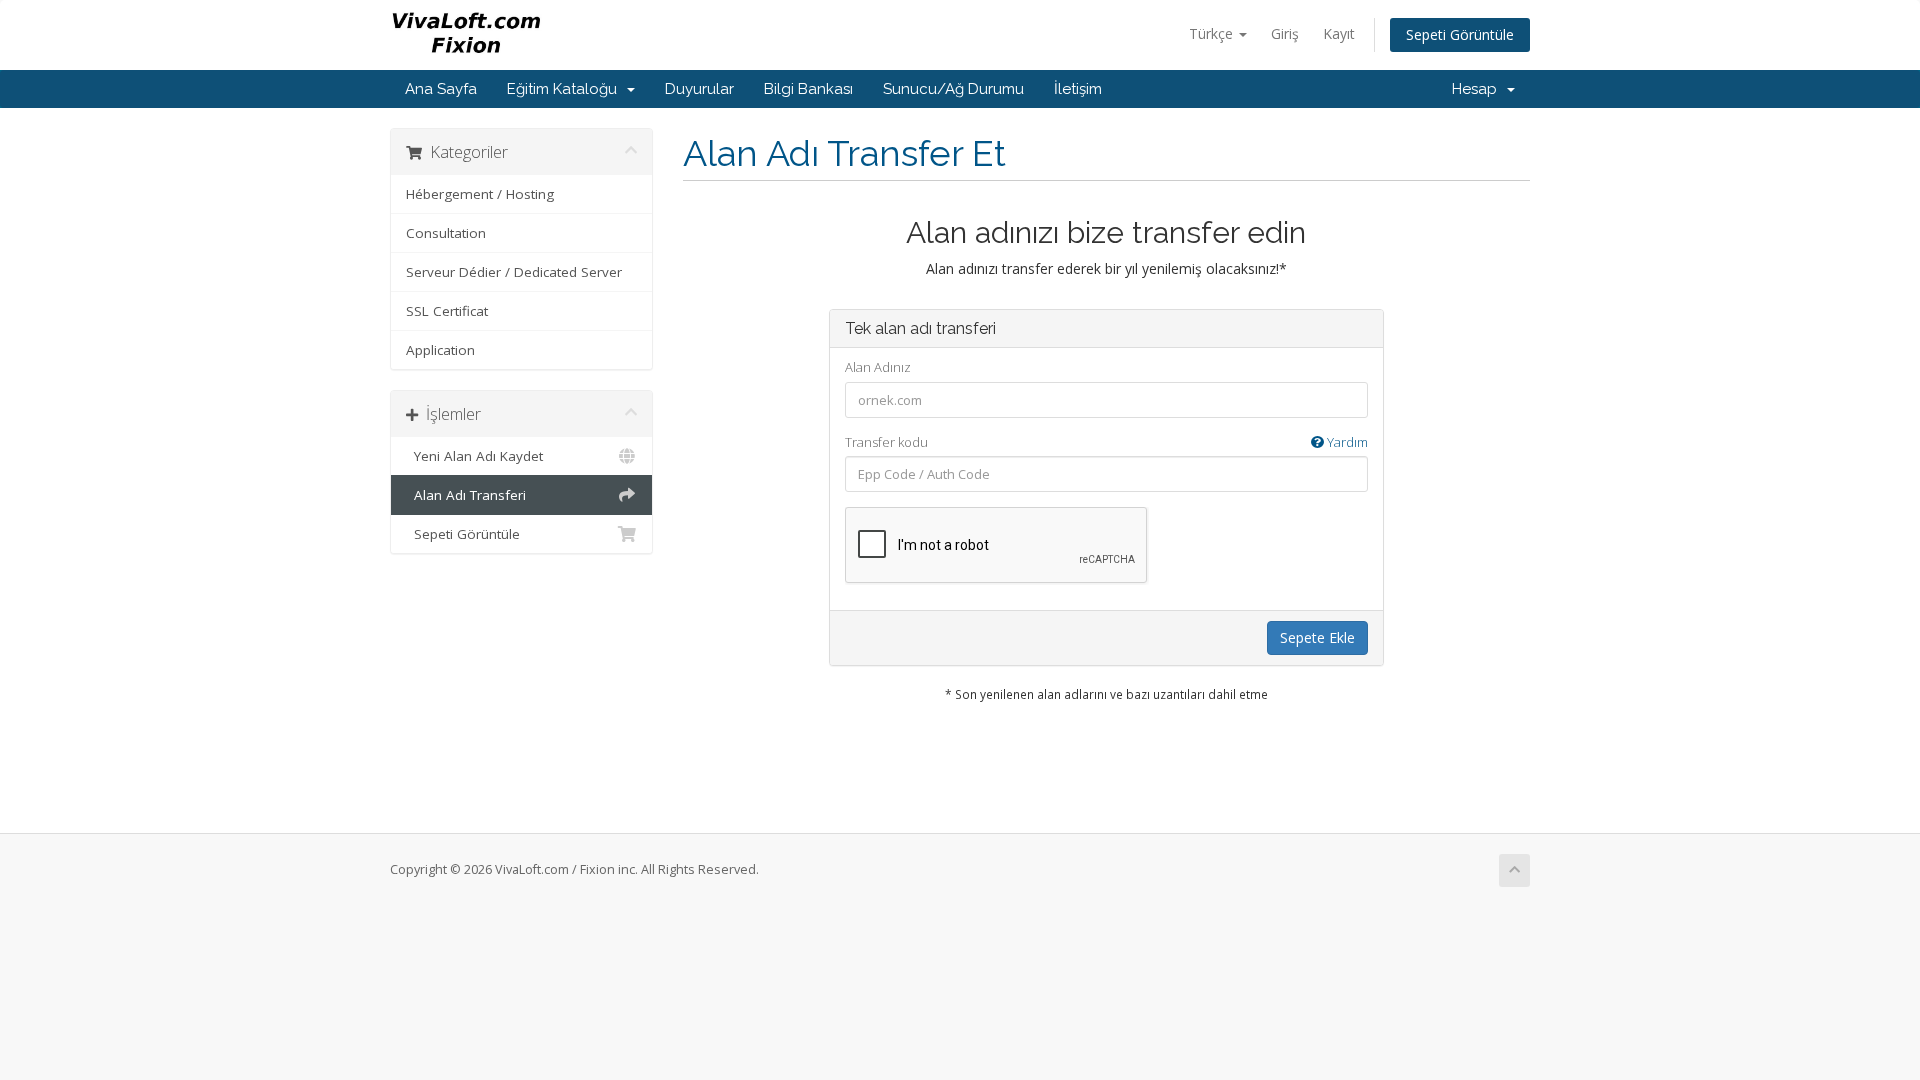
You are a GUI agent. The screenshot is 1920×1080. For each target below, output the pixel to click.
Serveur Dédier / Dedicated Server (514, 272)
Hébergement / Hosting (480, 194)
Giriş (1285, 33)
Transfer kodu (1106, 442)
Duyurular (699, 89)
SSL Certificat (447, 311)
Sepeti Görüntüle (1460, 34)
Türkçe (1213, 33)
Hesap (1478, 89)
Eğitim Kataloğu (566, 89)
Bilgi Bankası (808, 89)
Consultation (446, 233)
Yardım (1346, 442)
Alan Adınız (878, 367)
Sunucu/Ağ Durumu (953, 89)
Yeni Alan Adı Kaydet (474, 456)
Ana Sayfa (441, 89)
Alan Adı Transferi (466, 495)
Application (440, 350)
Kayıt (1339, 33)
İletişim (1078, 89)
